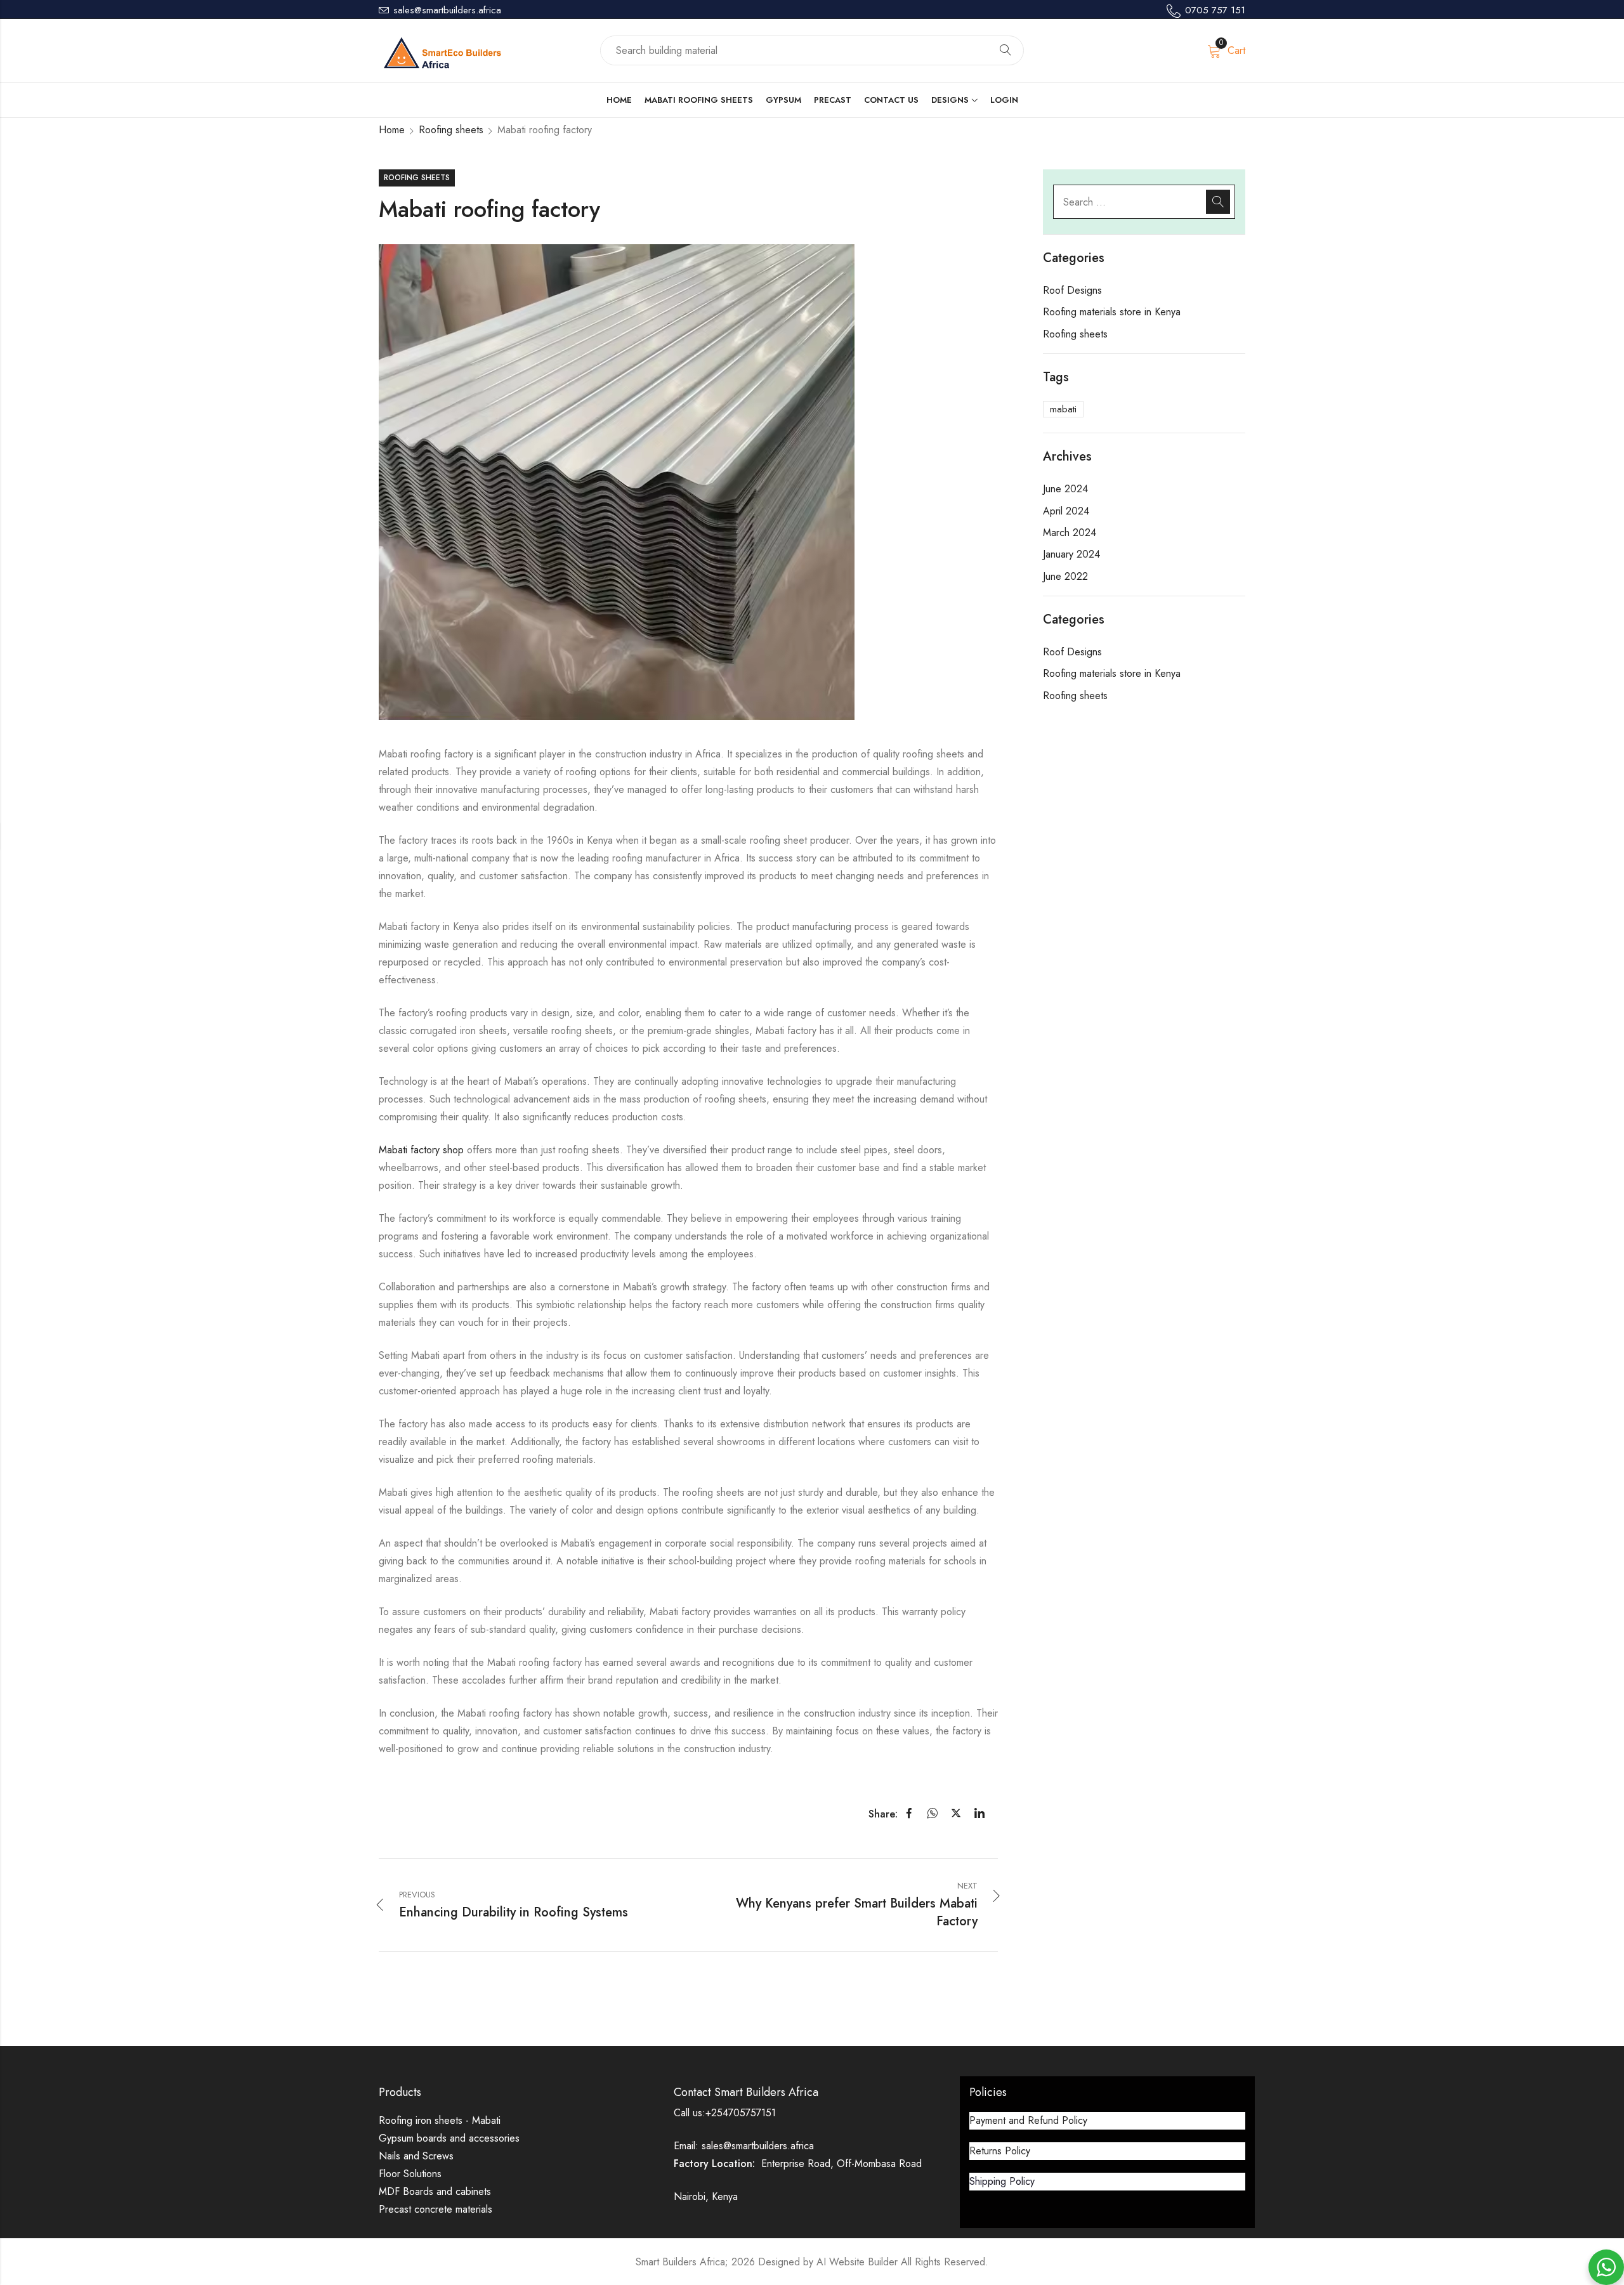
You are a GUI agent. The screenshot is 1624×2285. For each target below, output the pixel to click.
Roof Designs (1072, 290)
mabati (1063, 409)
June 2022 (1065, 576)
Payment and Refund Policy (1028, 2120)
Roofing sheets (451, 130)
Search (1005, 51)
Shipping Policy (1002, 2181)
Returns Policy (1000, 2151)
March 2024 (1070, 533)
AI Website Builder (857, 2262)
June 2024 (1065, 489)
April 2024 (1066, 511)
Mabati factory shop (421, 1150)
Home (392, 130)
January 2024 (1071, 554)
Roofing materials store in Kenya (1112, 312)
